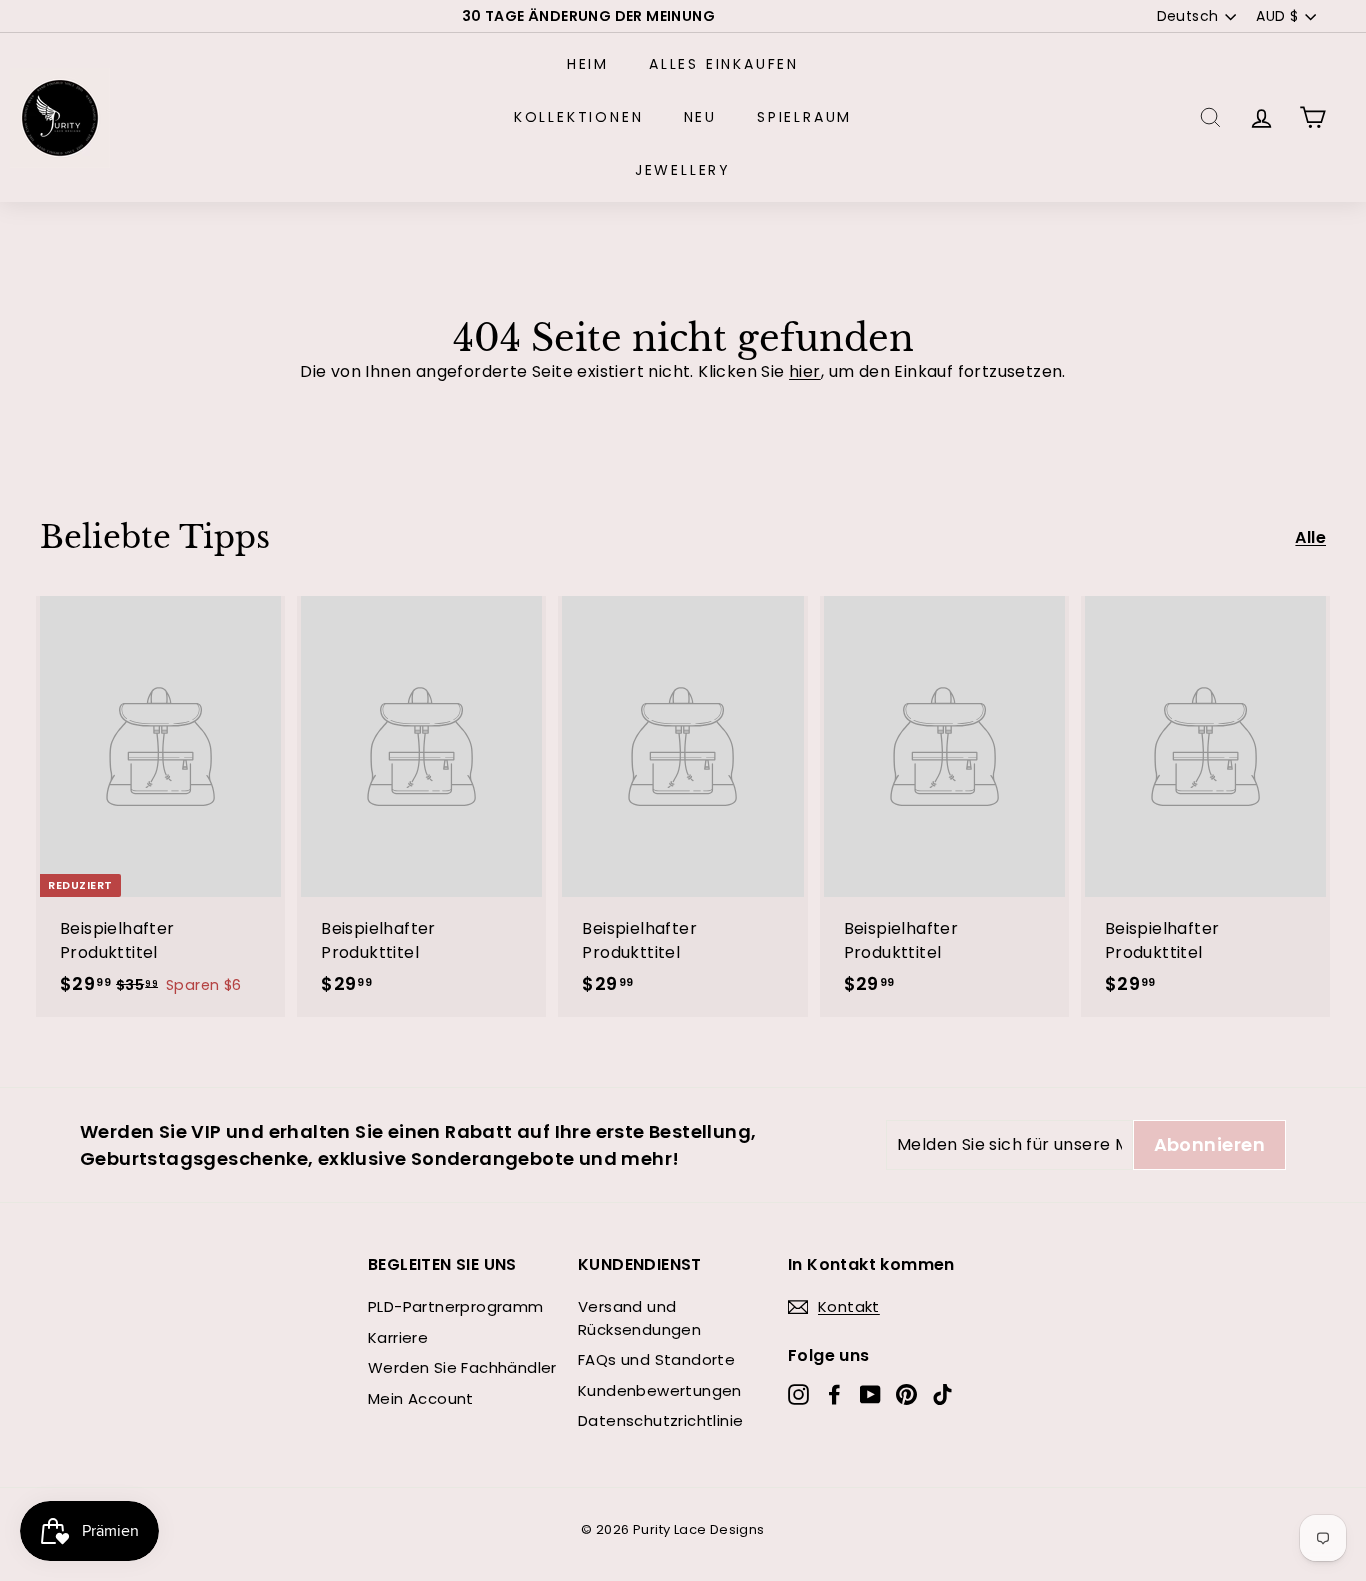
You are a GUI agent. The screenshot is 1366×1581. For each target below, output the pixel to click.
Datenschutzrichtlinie (660, 1420)
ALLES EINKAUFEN (724, 64)
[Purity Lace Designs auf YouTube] (870, 1394)
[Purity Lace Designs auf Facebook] (834, 1394)
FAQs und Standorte (656, 1359)
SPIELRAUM (804, 117)
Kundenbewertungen (660, 1390)
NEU (700, 117)
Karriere (398, 1337)
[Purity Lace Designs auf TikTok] (942, 1394)
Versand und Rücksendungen (639, 1318)
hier (805, 371)
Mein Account (421, 1398)
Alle (1310, 537)
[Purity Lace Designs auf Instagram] (798, 1394)
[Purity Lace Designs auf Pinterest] (906, 1394)
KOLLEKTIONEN (579, 117)
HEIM (588, 64)
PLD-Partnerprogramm (456, 1306)
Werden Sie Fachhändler (462, 1367)
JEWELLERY (683, 170)
